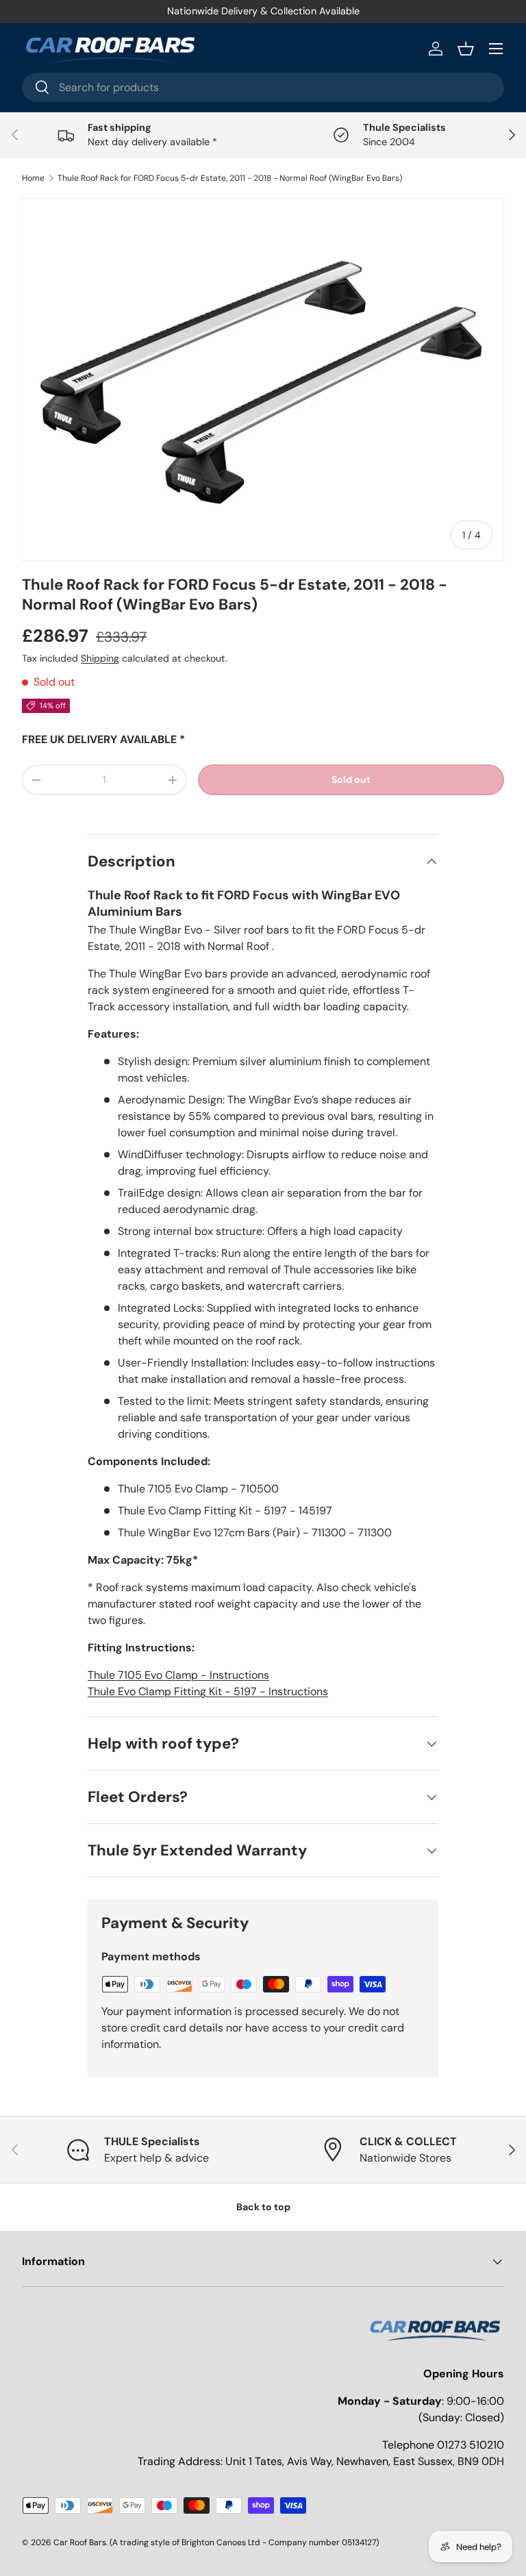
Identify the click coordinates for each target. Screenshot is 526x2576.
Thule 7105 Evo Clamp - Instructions (178, 1675)
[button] (466, 49)
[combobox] (263, 87)
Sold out (351, 779)
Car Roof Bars (80, 2542)
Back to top (263, 2207)
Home (33, 178)
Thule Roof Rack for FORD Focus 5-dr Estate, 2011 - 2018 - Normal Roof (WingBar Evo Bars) (230, 178)
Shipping (100, 658)
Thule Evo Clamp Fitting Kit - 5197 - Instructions (208, 1691)
